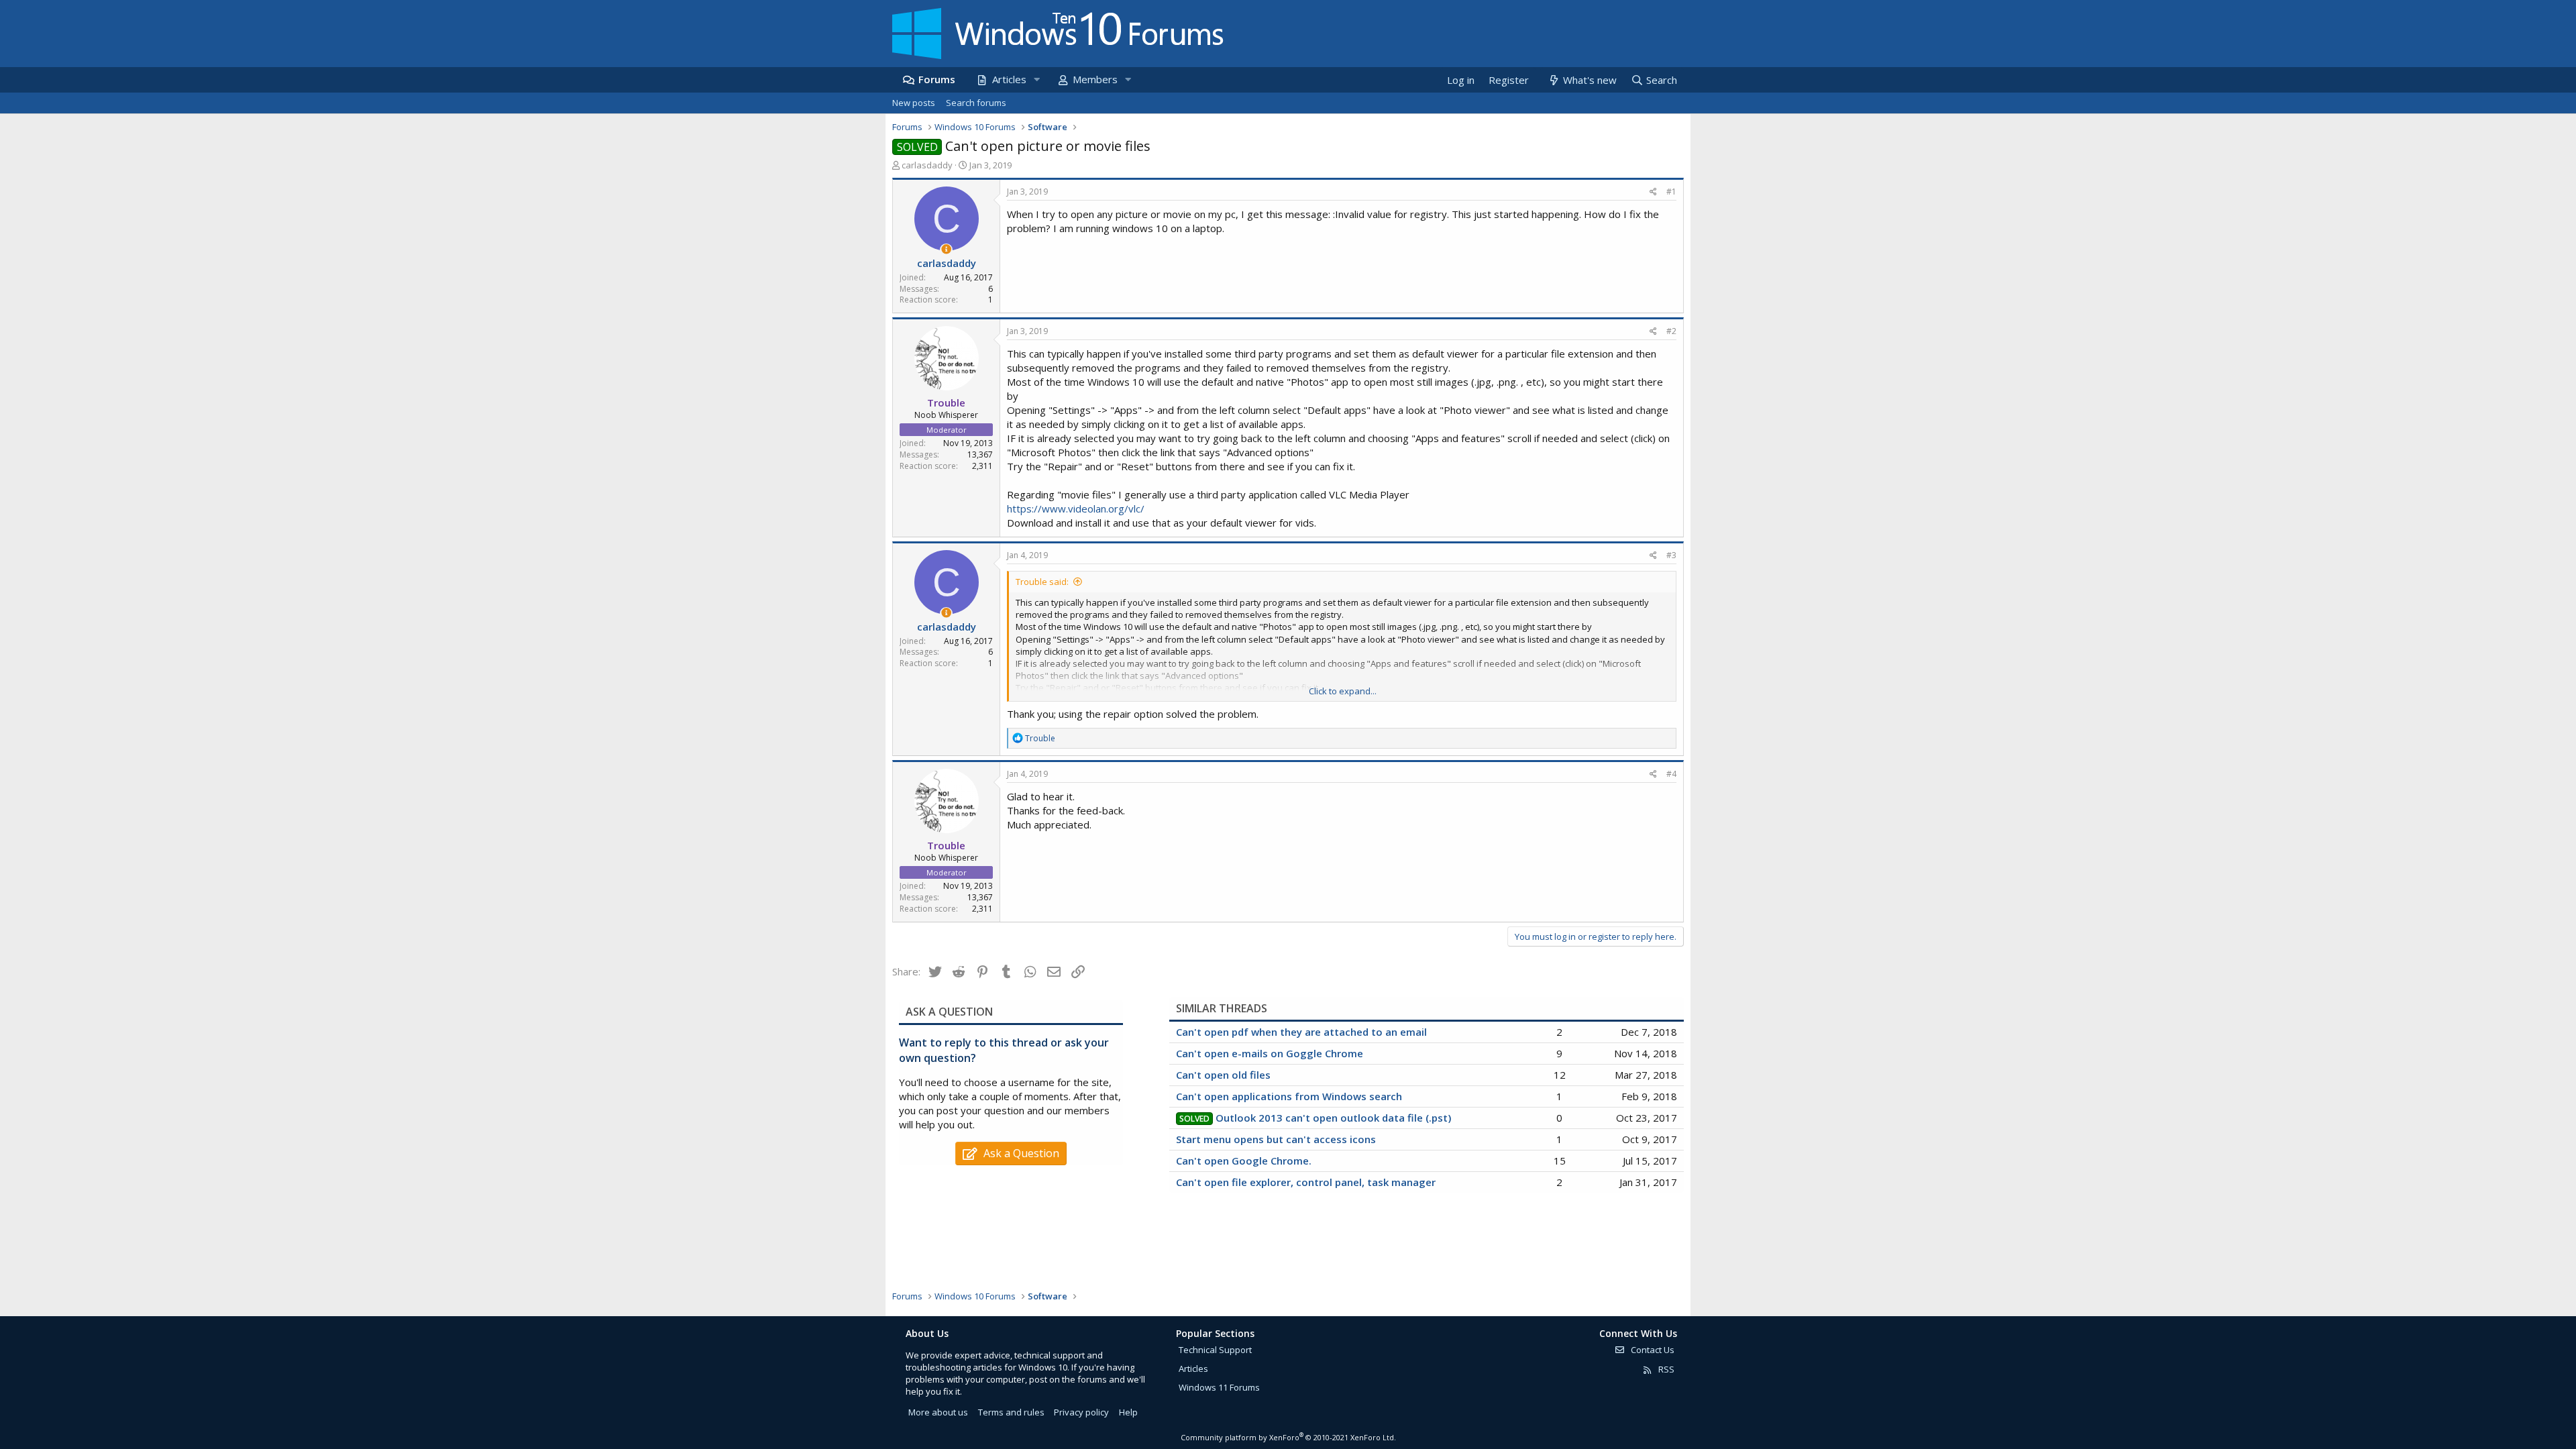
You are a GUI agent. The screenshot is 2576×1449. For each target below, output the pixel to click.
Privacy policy (1081, 1412)
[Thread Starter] (946, 249)
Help (1128, 1412)
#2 (1671, 331)
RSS (1665, 1369)
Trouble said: (1042, 582)
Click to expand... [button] (1343, 691)
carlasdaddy (927, 165)
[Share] (1653, 192)
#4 (1671, 774)
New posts (914, 103)
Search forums (976, 103)
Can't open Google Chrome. (1244, 1161)
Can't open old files (1223, 1075)
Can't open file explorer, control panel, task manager (1306, 1182)
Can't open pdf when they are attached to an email (1301, 1032)
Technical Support (1215, 1350)
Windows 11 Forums (1219, 1387)
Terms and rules (1011, 1412)
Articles (1009, 79)
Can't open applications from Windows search (1289, 1096)
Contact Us (1652, 1350)
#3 (1671, 555)
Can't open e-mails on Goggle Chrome (1270, 1053)
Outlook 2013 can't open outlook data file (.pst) (1333, 1118)
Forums (937, 79)
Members (1095, 79)
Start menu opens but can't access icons (1276, 1139)
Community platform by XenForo (1288, 1437)
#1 (1671, 192)
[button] (1036, 79)
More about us (938, 1412)
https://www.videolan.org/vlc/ (1076, 508)
